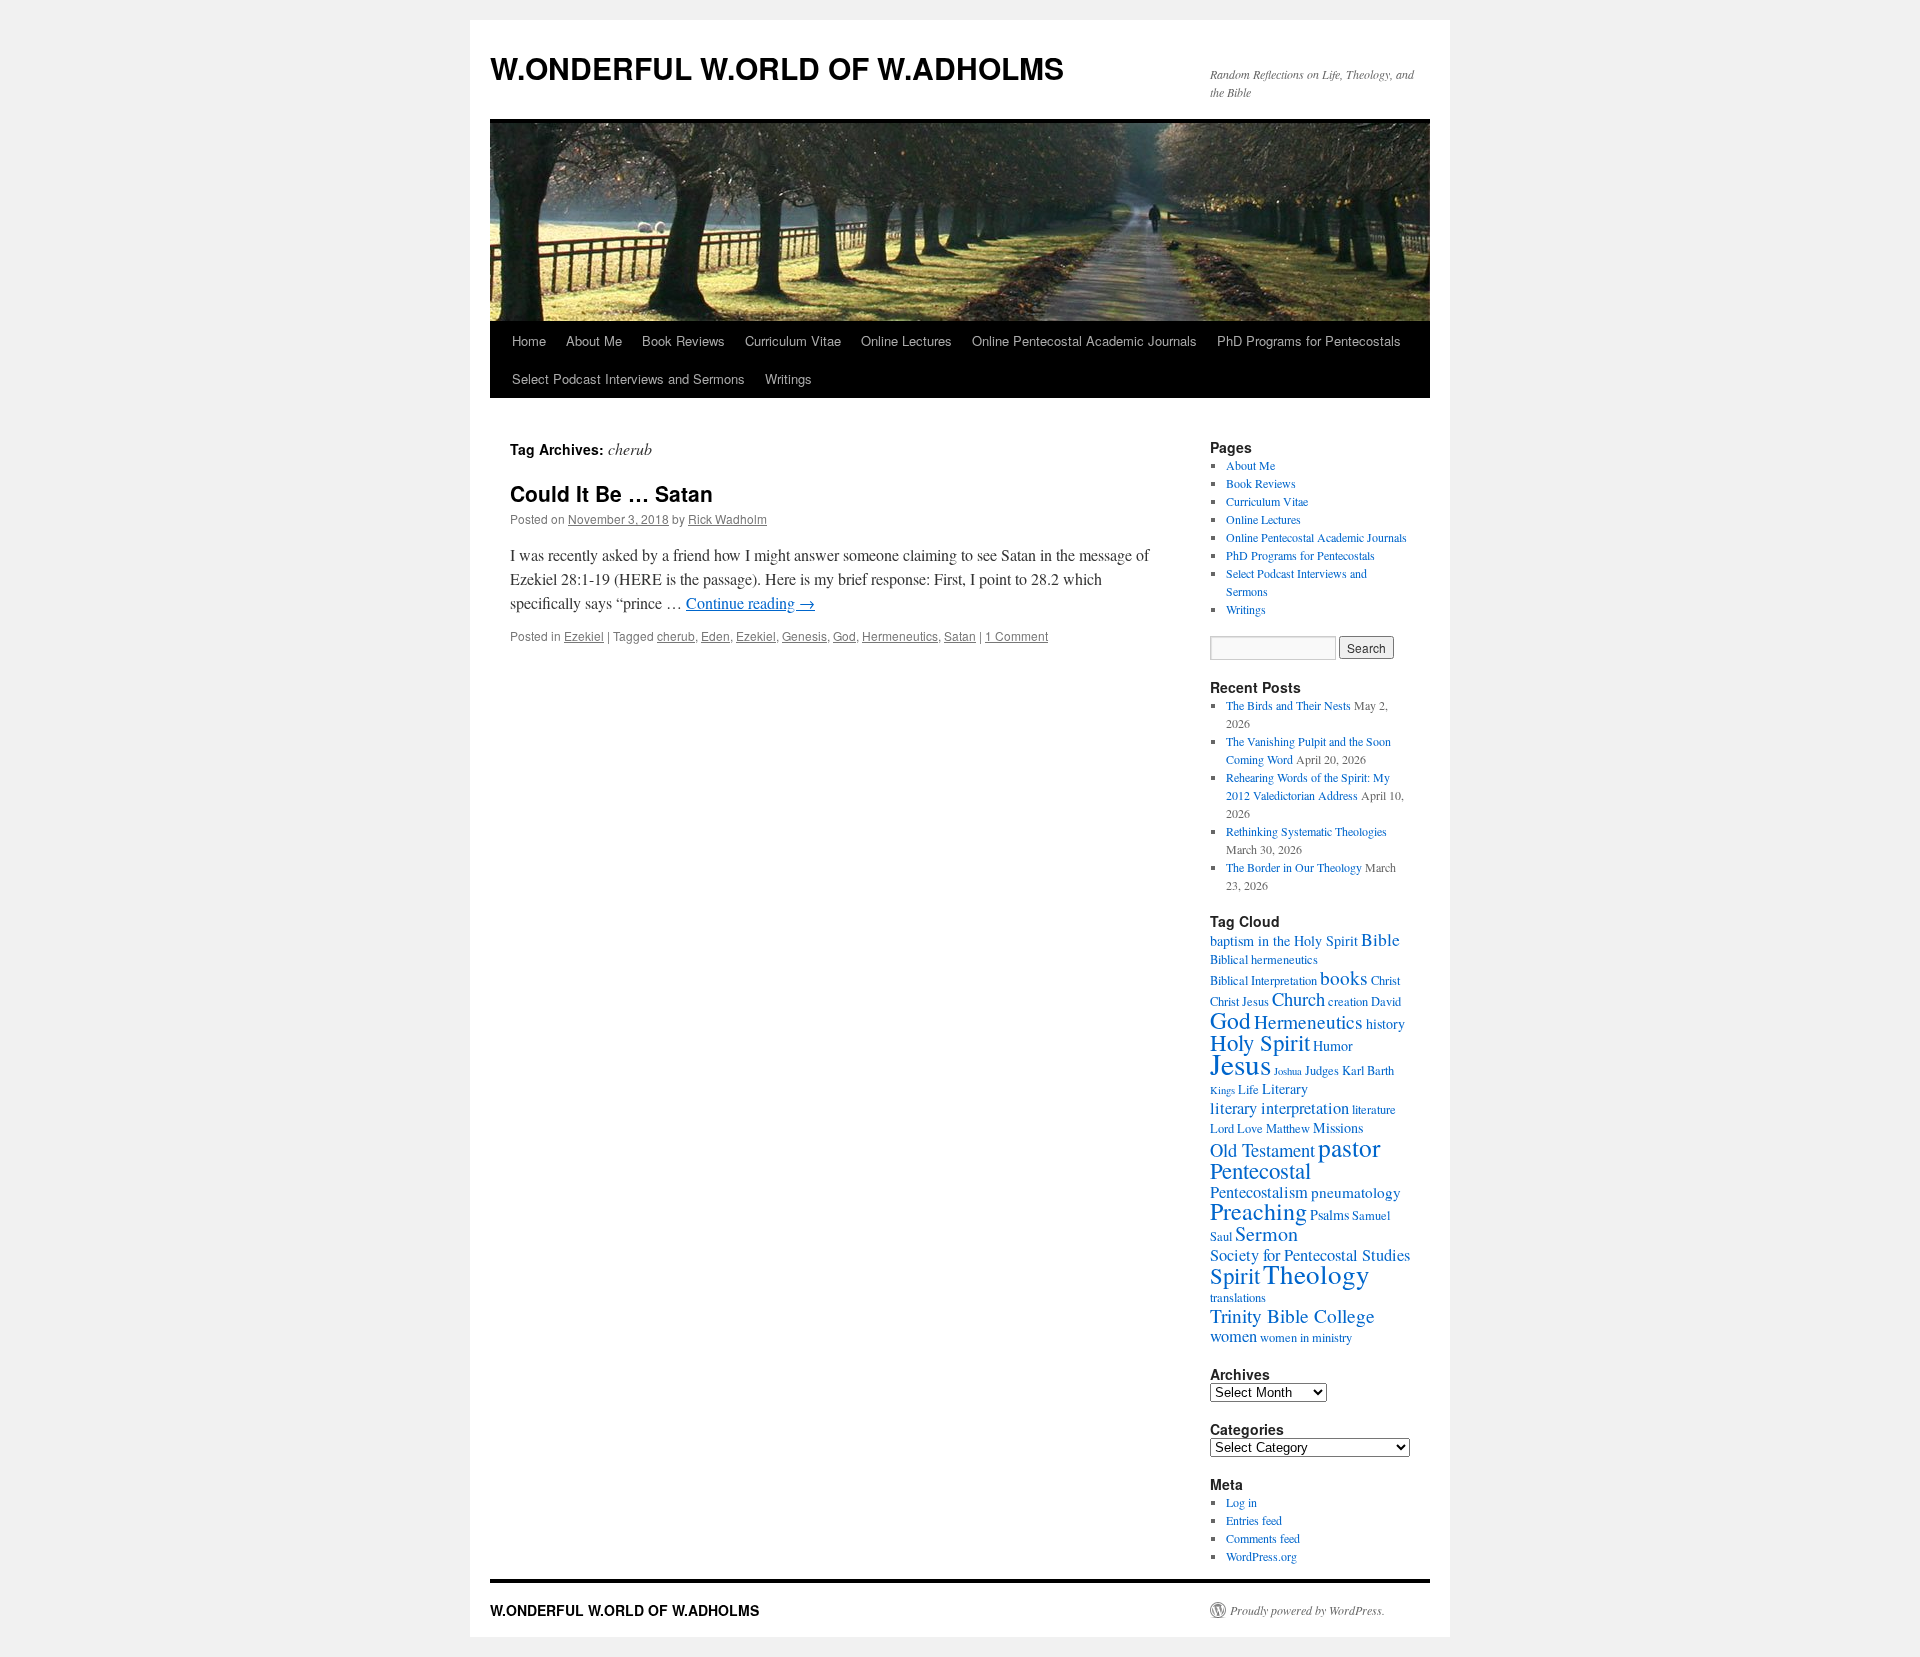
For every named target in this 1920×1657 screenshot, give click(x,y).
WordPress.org (1261, 1556)
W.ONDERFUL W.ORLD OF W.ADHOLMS (777, 67)
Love (1250, 1128)
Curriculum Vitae (793, 340)
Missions (1338, 1127)
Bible (1380, 939)
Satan (960, 635)
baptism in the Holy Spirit (1284, 940)
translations (1238, 1297)
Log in (1241, 1502)
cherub (676, 635)
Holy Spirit (1260, 1042)
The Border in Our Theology (1294, 867)
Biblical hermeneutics (1264, 959)
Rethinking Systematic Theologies (1306, 831)
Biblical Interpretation (1263, 980)
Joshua (1288, 1071)
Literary (1285, 1088)
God (844, 635)
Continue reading (750, 602)
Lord (1222, 1128)
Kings (1222, 1090)
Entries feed (1254, 1520)
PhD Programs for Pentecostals (1309, 340)
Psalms (1329, 1214)
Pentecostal (1260, 1170)
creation (1348, 1001)
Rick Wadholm (727, 518)
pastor (1349, 1147)
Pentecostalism (1259, 1192)
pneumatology (1356, 1192)
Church (1298, 998)
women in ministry (1306, 1337)
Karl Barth (1368, 1070)
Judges (1322, 1070)
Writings (788, 378)
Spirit (1235, 1275)
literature (1374, 1109)
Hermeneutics (900, 635)
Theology (1316, 1273)
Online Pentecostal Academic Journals (1084, 340)
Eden (715, 635)
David (1386, 1001)
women (1233, 1336)
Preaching (1258, 1211)
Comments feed (1263, 1538)
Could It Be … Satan (611, 493)
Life (1248, 1089)
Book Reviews (683, 340)
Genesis (804, 635)
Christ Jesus (1239, 1001)
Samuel (1371, 1215)
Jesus (1240, 1063)
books (1344, 977)
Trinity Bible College (1292, 1315)
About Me (594, 340)
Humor (1333, 1045)
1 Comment (1016, 635)
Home (529, 340)
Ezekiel (584, 635)
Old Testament (1262, 1149)
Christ (1385, 980)
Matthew (1288, 1128)
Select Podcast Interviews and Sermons (628, 378)
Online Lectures (906, 340)
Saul (1221, 1236)
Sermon (1266, 1233)
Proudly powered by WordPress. (1307, 1610)
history (1385, 1023)
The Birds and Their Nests (1288, 705)
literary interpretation (1279, 1108)
